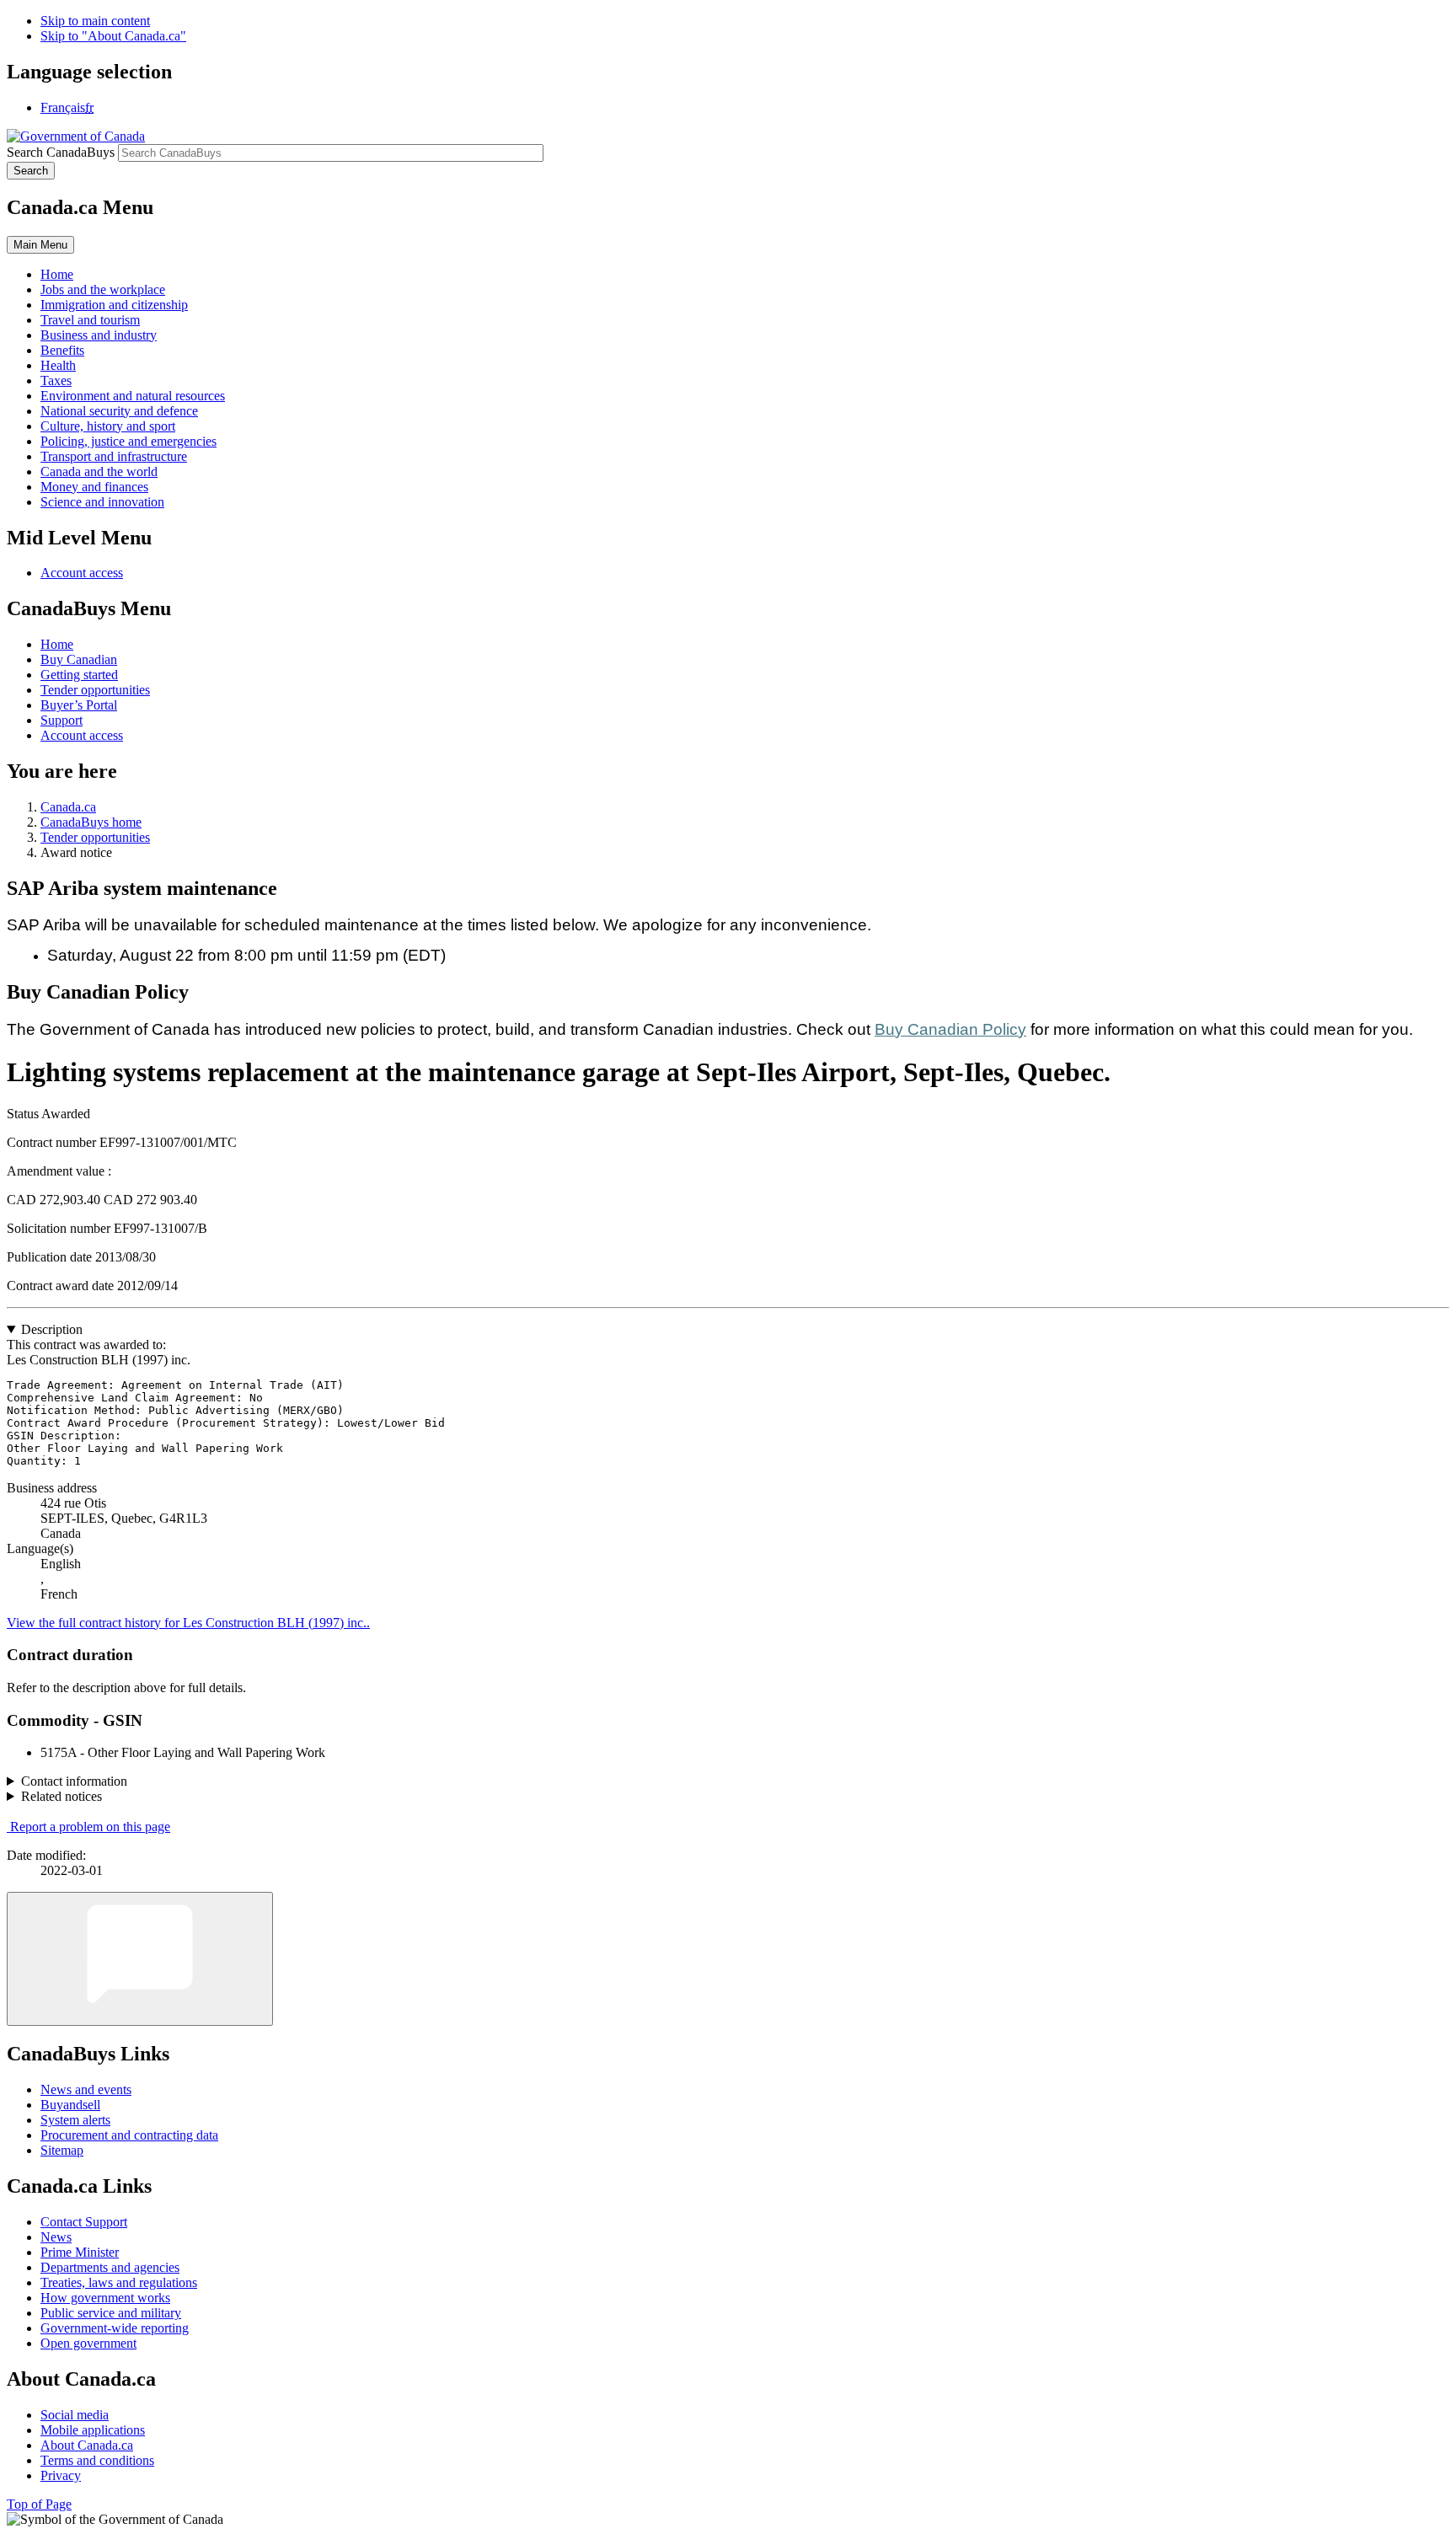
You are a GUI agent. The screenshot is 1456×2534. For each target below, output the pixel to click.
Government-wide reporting (115, 2328)
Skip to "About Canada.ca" (113, 36)
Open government (88, 2343)
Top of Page (39, 2504)
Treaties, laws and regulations (119, 2282)
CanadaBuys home (91, 822)
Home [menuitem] (57, 274)
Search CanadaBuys (61, 152)
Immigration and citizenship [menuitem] (114, 305)
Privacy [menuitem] (61, 2475)
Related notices (62, 1796)
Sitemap (62, 2150)
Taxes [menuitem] (56, 380)
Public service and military (111, 2313)
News (56, 2237)
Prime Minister (80, 2252)
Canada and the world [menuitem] (99, 471)
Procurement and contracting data (129, 2135)
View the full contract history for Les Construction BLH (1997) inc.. (188, 1623)
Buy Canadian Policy (950, 1029)
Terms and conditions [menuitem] (97, 2460)
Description (52, 1329)
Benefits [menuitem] (62, 350)
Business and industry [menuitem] (99, 335)
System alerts (75, 2120)
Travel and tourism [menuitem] (90, 320)
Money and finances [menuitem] (94, 487)
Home (57, 644)
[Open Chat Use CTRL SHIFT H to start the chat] (140, 1959)
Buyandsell (70, 2105)
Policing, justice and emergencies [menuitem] (128, 441)
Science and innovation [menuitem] (102, 502)
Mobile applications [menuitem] (93, 2430)
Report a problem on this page (90, 1827)
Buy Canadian (79, 659)
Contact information (74, 1781)
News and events (86, 2089)
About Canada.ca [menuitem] (87, 2445)
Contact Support (84, 2222)
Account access (82, 573)
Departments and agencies (110, 2267)
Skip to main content (95, 21)
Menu (40, 245)
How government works (105, 2298)
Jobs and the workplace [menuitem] (103, 289)
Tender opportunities (95, 690)
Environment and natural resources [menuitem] (133, 396)
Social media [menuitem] (75, 2415)
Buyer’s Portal (79, 705)
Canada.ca (68, 807)
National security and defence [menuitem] (119, 411)
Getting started (79, 675)
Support (62, 720)
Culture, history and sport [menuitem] (108, 426)
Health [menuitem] (58, 365)
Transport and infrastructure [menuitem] (114, 456)
